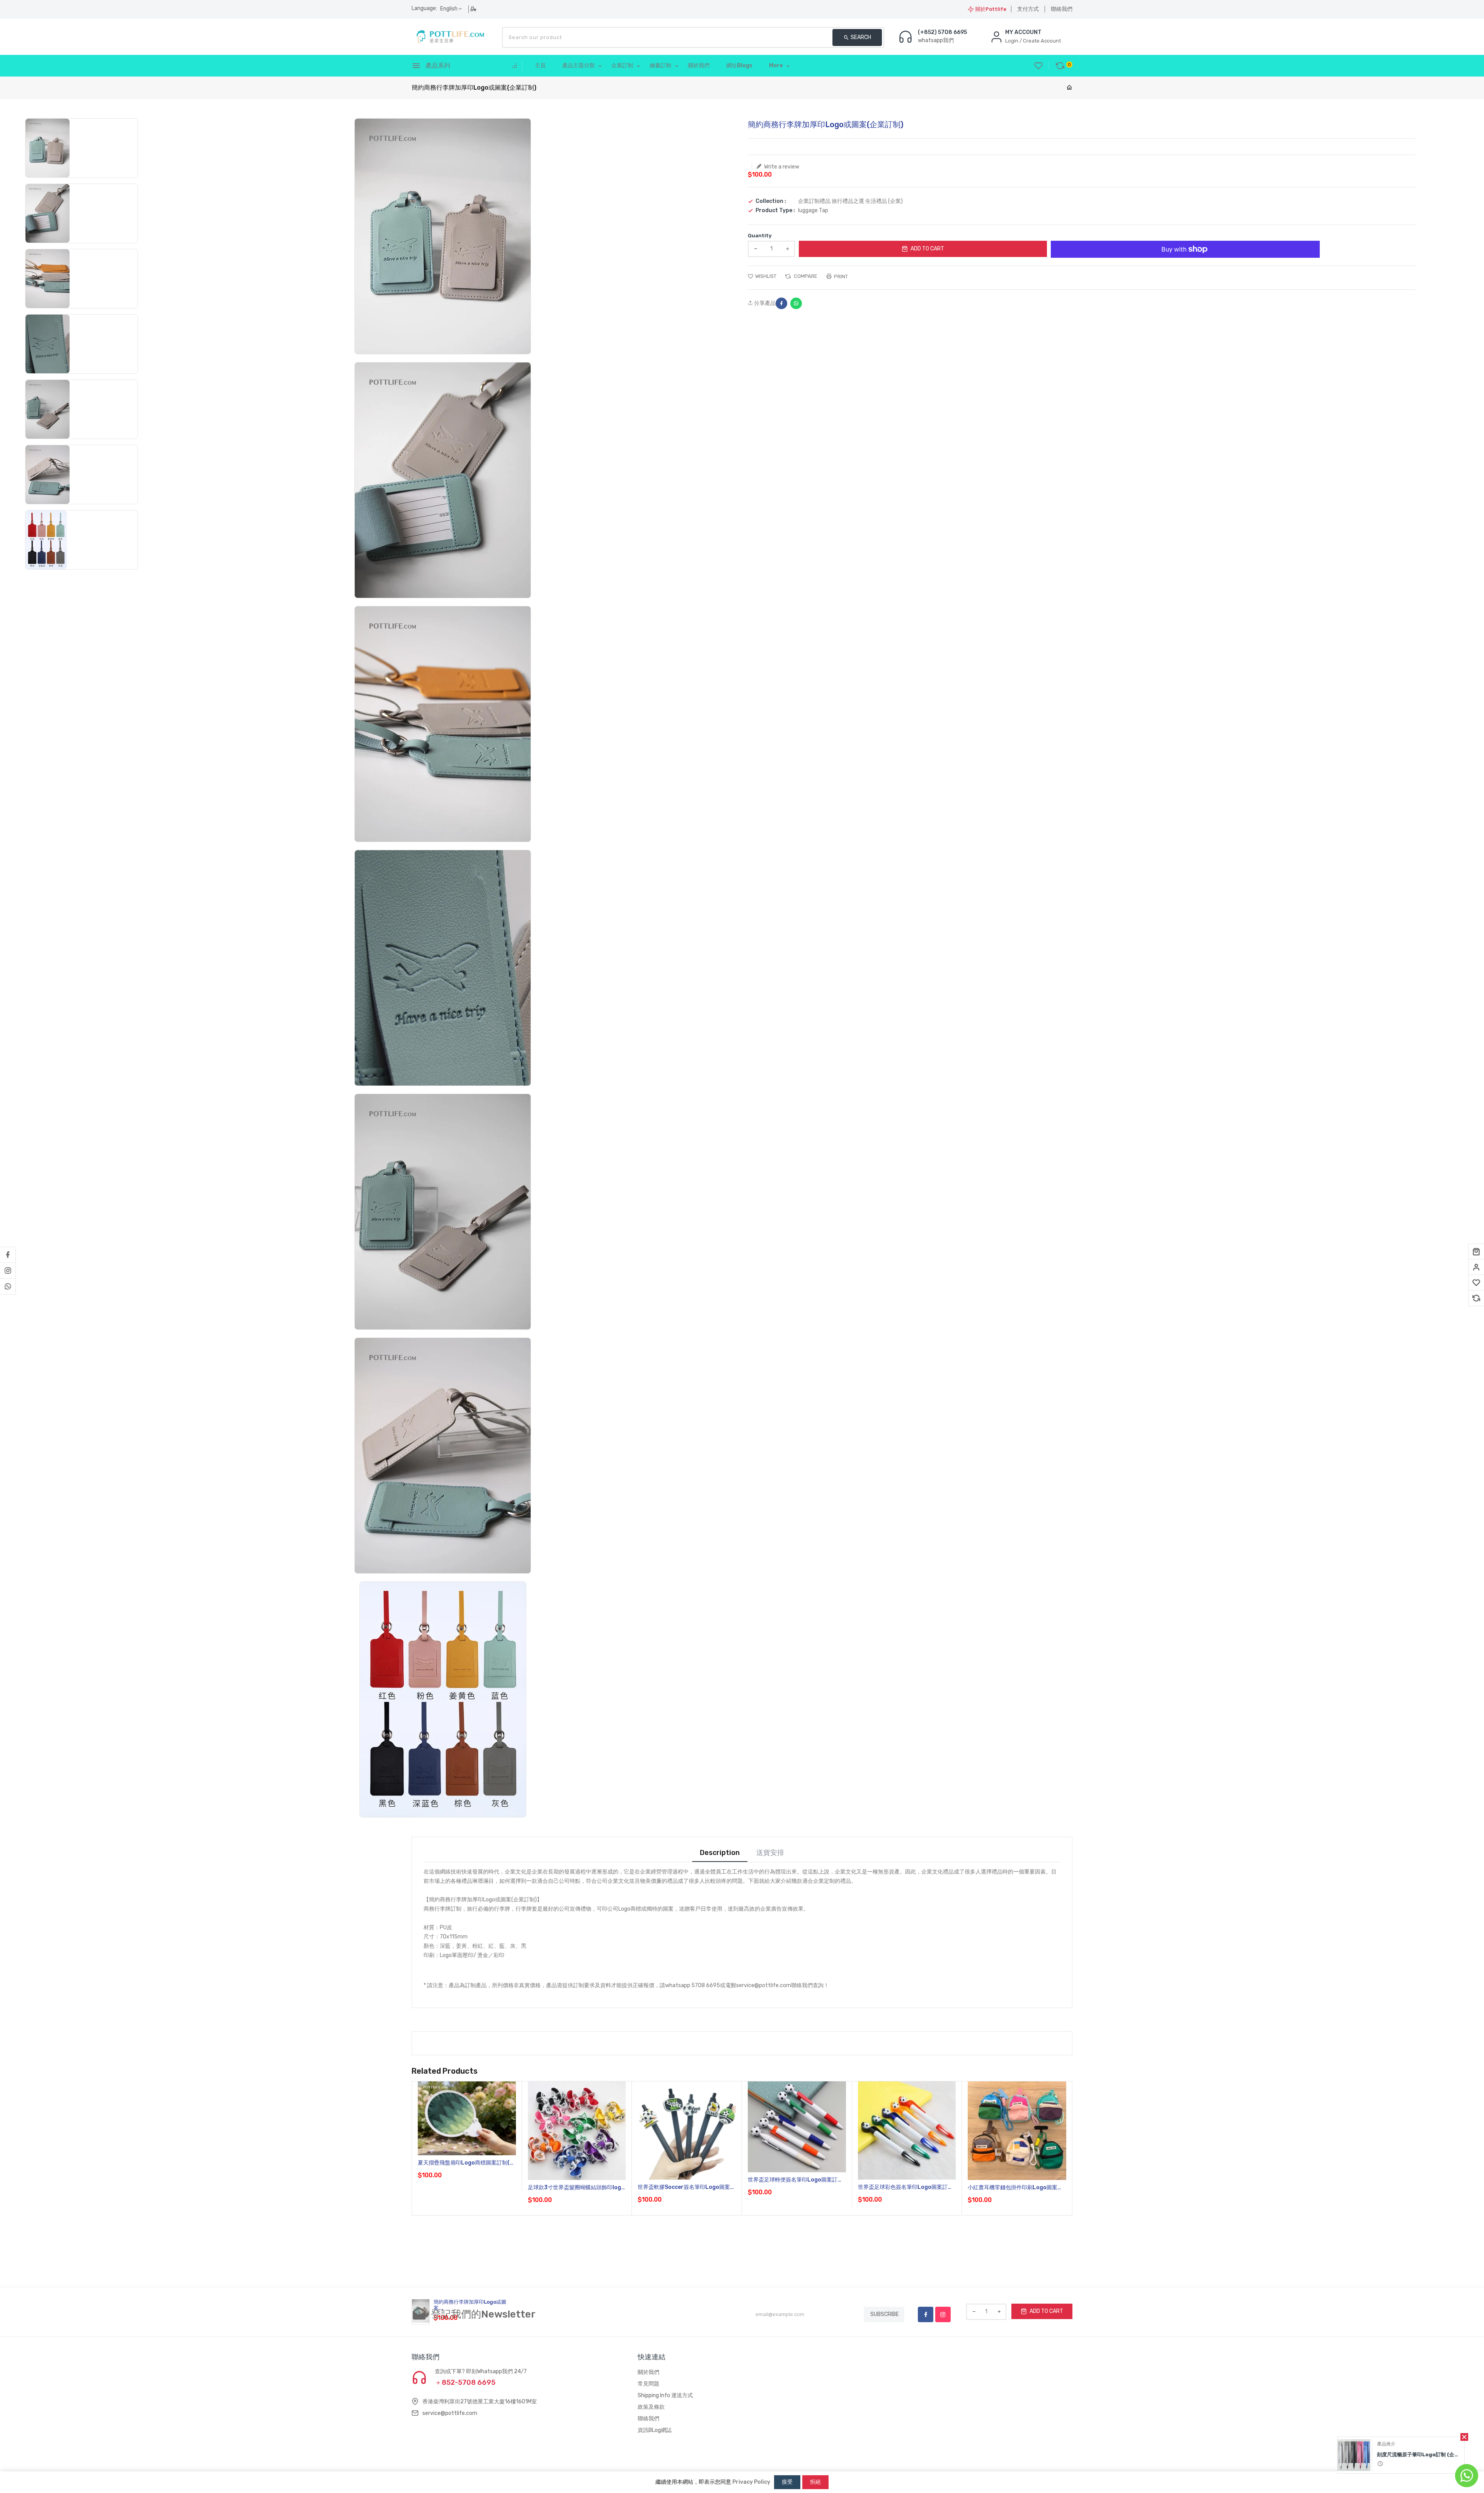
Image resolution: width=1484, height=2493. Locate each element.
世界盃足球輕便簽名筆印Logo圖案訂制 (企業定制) (795, 2180)
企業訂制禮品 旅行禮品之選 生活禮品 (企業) (850, 201)
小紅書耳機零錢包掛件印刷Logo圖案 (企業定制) (1013, 2188)
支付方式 (1028, 9)
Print (840, 277)
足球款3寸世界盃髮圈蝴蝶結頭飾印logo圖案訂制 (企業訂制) (576, 2188)
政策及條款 (651, 2407)
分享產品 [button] (764, 303)
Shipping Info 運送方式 (665, 2395)
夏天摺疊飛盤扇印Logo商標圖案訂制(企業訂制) (466, 2163)
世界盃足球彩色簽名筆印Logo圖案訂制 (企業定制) (905, 2188)
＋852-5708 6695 (465, 2382)
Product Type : (775, 211)
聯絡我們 (1062, 9)
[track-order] (474, 9)
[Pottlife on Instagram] (8, 1271)
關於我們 (648, 2372)
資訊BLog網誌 (655, 2430)
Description (720, 1853)
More (776, 66)
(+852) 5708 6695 (942, 32)
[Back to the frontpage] (1069, 88)
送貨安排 (770, 1853)
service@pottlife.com (450, 2413)
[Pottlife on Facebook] (8, 1255)
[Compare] (1476, 1298)
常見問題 (648, 2384)
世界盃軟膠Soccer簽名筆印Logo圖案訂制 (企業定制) (687, 2188)
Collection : (771, 201)
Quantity (760, 236)
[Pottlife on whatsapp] (8, 1286)
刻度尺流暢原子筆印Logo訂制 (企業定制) (1419, 2455)
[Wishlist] (1476, 1283)
